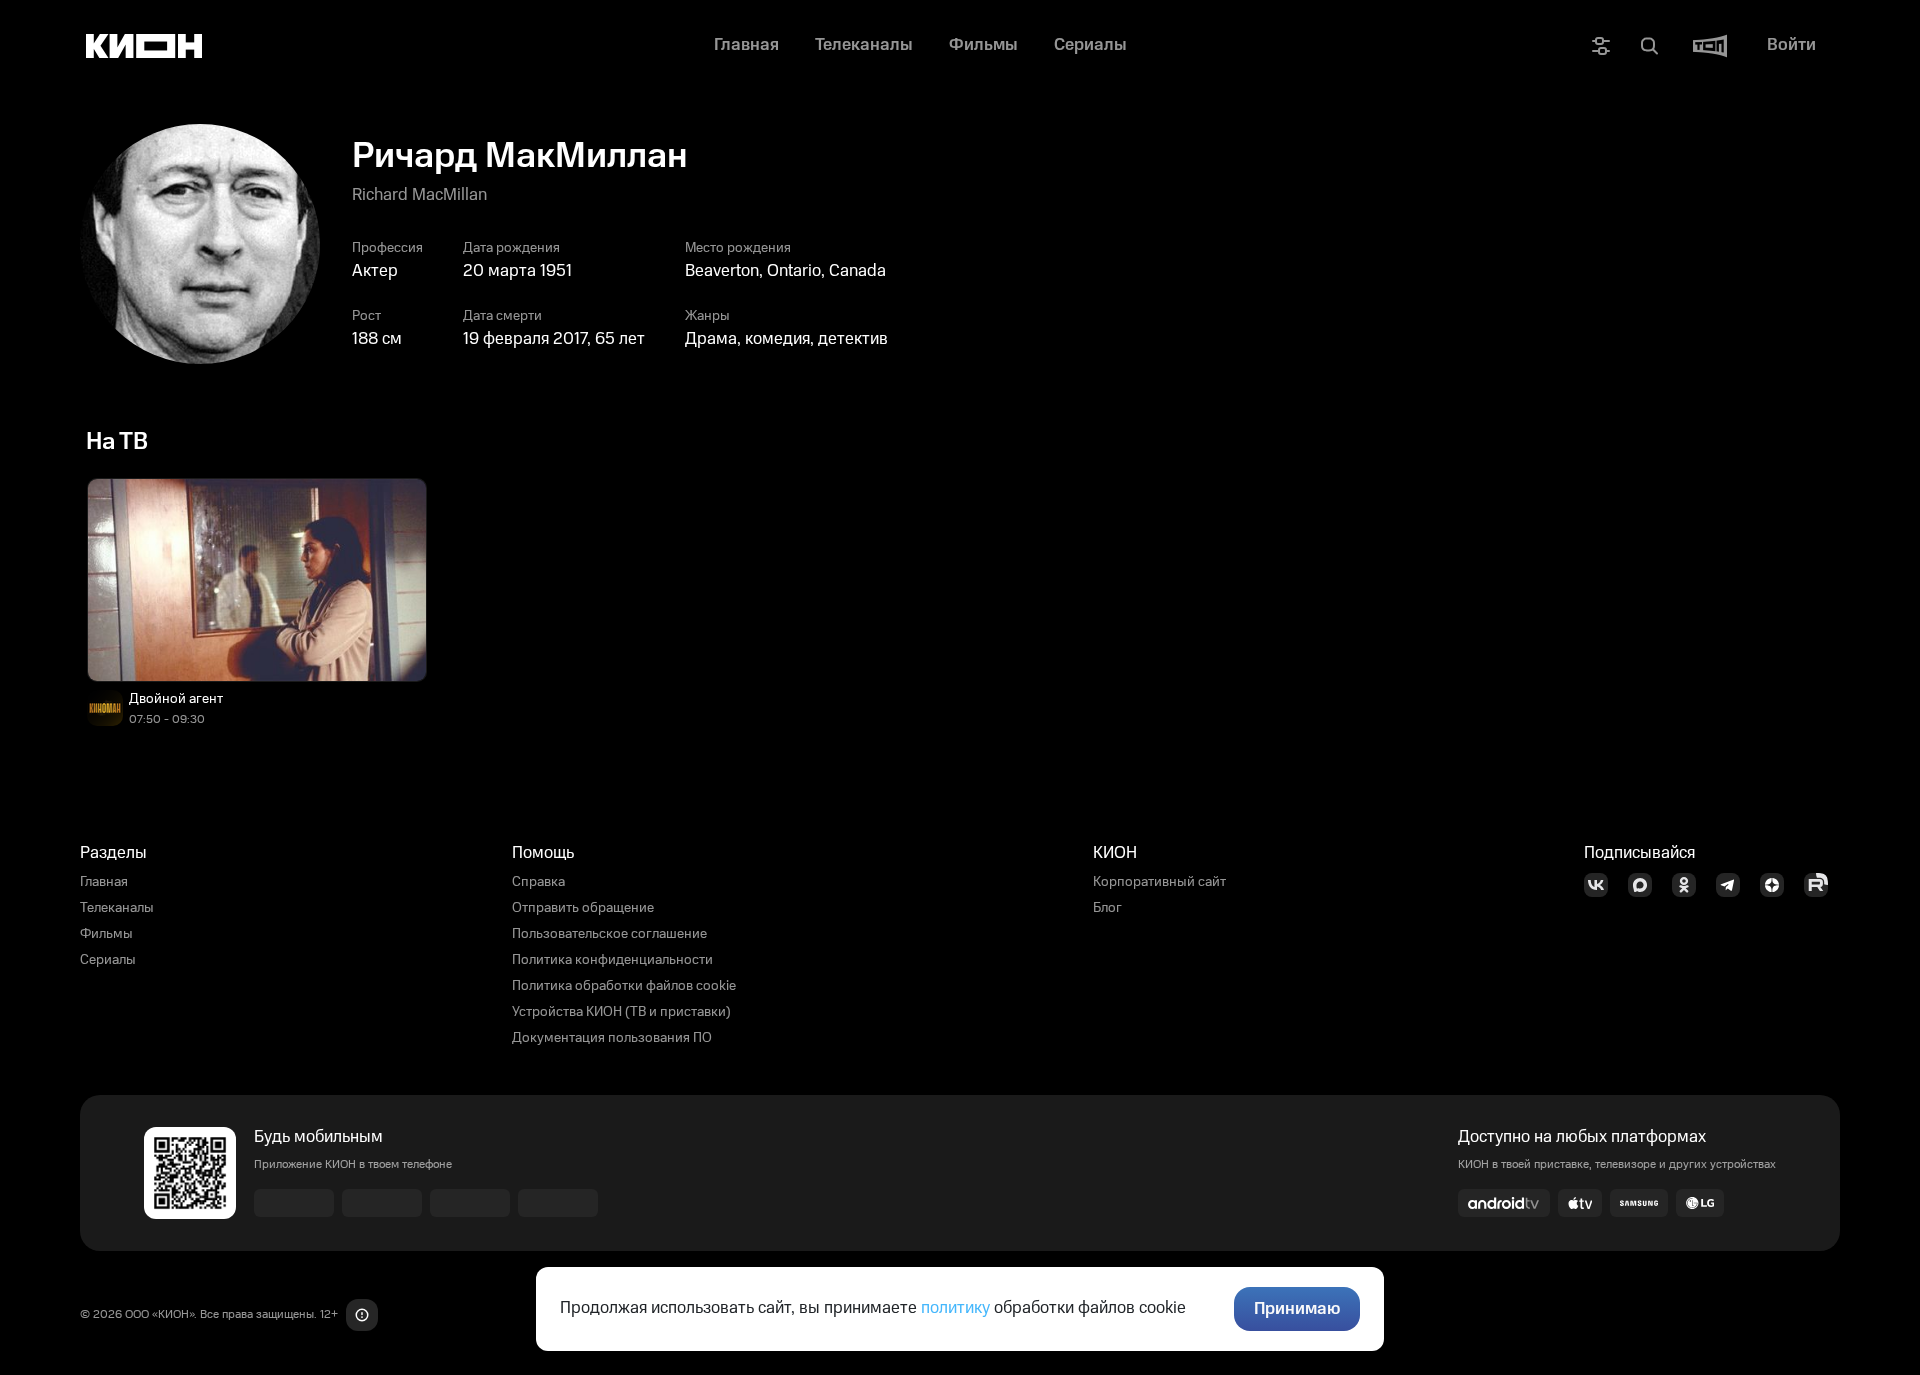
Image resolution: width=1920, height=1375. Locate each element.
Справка (538, 882)
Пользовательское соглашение (609, 934)
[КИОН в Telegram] (1734, 885)
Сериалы (108, 960)
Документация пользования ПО (612, 1038)
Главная (104, 882)
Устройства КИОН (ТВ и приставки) (621, 1012)
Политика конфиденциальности (612, 960)
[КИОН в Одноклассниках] (1690, 885)
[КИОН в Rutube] (1822, 885)
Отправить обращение (583, 908)
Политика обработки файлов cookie (624, 986)
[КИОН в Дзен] (1778, 885)
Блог (1107, 908)
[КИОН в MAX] (1646, 885)
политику (955, 1308)
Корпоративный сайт (1159, 882)
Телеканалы (117, 908)
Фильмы (106, 934)
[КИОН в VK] (1602, 885)
